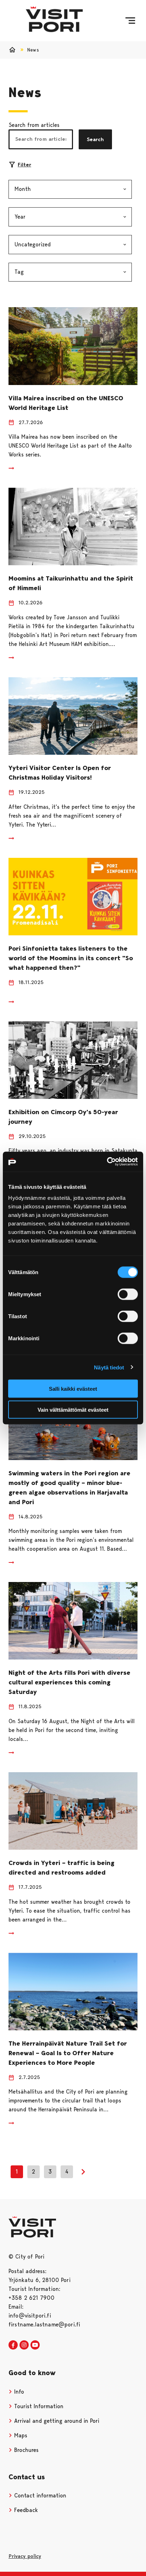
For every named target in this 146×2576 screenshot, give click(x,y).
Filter (24, 165)
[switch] (128, 1294)
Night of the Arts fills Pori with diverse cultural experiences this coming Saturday (69, 1682)
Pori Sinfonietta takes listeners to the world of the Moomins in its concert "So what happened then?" (71, 958)
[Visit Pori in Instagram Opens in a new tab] (24, 2345)
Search (95, 139)
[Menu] (130, 21)
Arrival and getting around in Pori (56, 2421)
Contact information (39, 2495)
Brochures (26, 2450)
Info (18, 2392)
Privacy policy (25, 2556)
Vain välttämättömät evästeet (73, 1409)
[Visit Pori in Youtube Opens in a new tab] (35, 2345)
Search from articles (34, 125)
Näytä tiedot (109, 1367)
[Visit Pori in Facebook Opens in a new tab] (13, 2345)
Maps (20, 2435)
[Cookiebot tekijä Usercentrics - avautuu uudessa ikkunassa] (107, 1162)
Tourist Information (38, 2406)
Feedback (25, 2510)
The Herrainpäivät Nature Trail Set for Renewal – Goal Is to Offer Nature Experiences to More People (68, 2053)
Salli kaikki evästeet (73, 1389)
